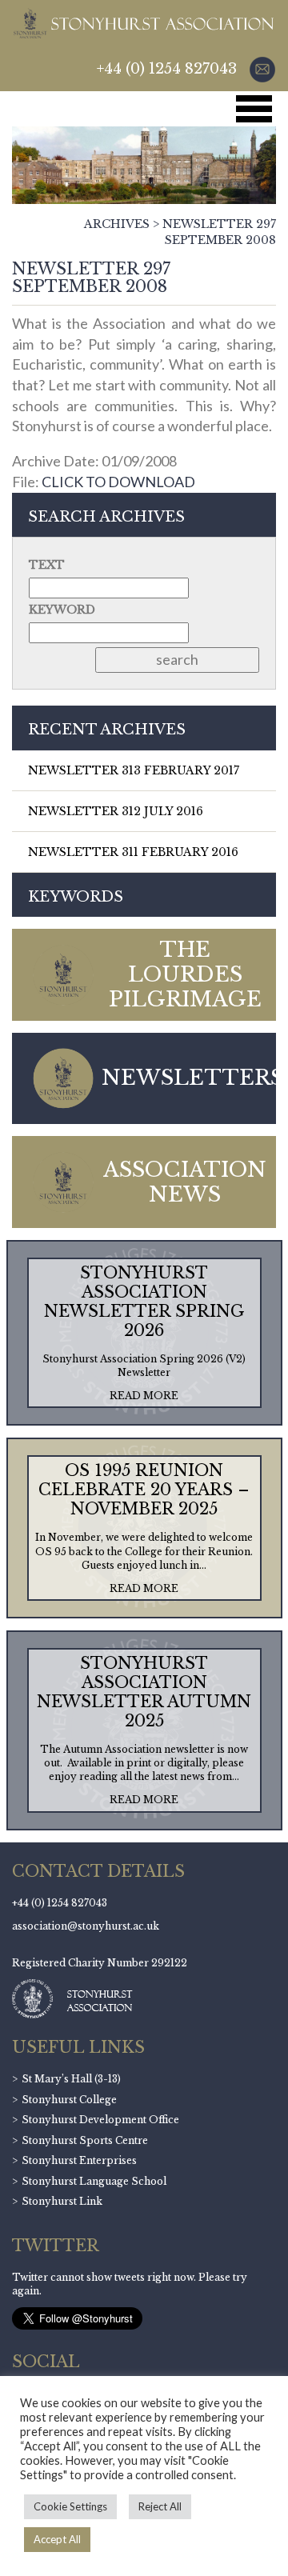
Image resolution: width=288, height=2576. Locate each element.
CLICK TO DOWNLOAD (118, 482)
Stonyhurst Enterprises (79, 2160)
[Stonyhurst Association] (143, 23)
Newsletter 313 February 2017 (134, 770)
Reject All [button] (160, 2506)
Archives (117, 224)
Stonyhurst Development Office (100, 2120)
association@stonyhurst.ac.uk (86, 1926)
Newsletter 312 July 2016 (116, 811)
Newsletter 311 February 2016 (133, 852)
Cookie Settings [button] (70, 2506)
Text (47, 565)
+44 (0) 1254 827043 (167, 69)
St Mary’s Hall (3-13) (71, 2079)
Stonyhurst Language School (94, 2181)
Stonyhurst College (69, 2100)
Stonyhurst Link (62, 2201)
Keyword (62, 610)
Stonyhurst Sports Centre (85, 2140)
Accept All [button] (57, 2539)
